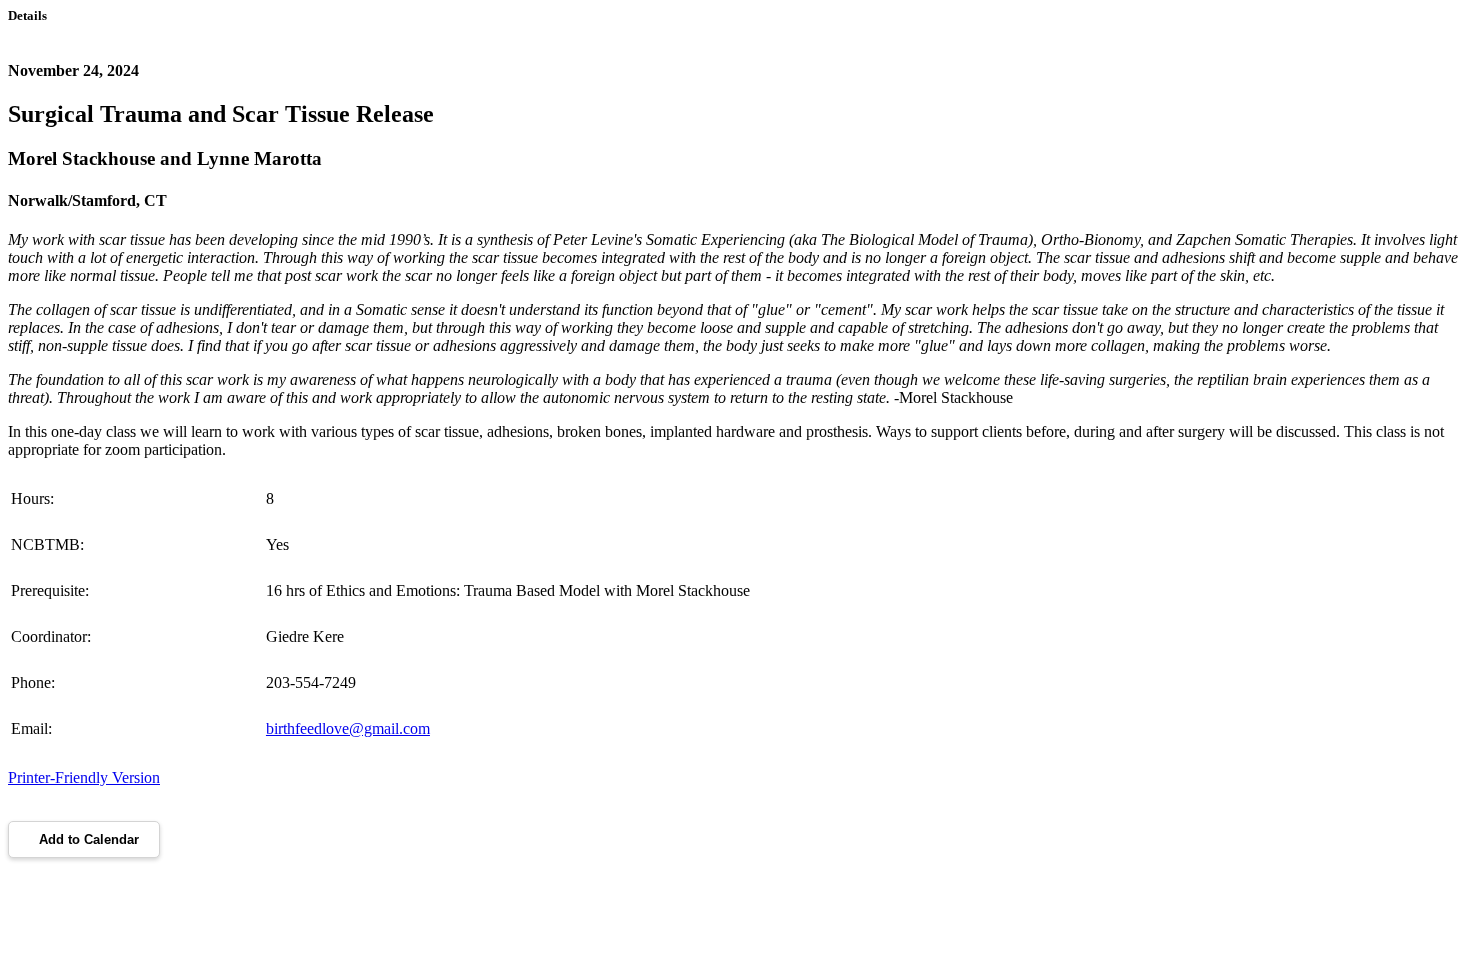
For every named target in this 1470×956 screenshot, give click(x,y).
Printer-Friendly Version (84, 777)
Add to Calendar (89, 839)
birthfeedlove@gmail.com (348, 728)
